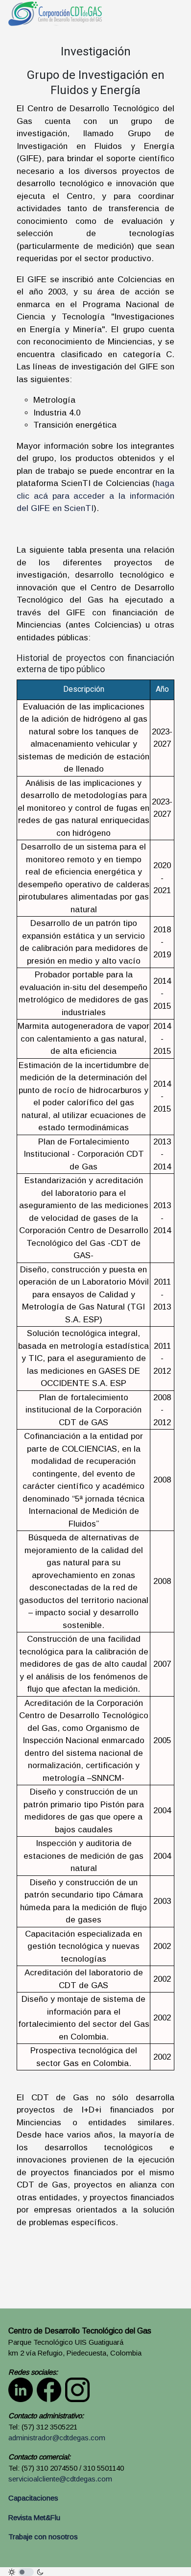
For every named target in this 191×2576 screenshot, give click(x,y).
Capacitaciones (33, 2498)
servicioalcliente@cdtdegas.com (60, 2479)
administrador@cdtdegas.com (57, 2438)
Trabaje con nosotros (43, 2537)
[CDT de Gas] (55, 13)
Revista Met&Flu (34, 2518)
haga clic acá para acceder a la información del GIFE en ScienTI (95, 496)
